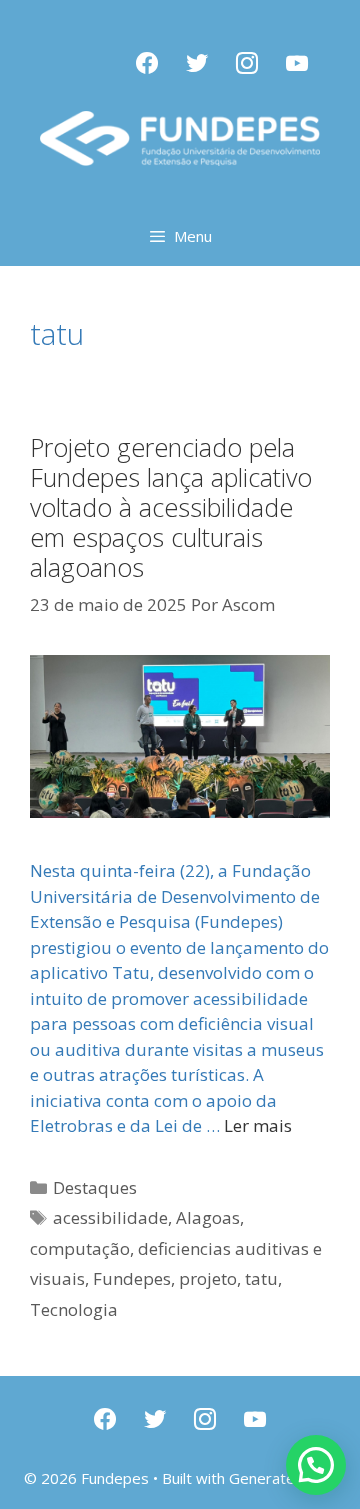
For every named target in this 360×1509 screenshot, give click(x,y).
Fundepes (132, 1278)
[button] (316, 1465)
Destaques (95, 1187)
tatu (261, 1278)
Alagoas (208, 1217)
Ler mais (258, 1125)
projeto (208, 1278)
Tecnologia (74, 1309)
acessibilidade (110, 1217)
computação (80, 1248)
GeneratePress (282, 1478)
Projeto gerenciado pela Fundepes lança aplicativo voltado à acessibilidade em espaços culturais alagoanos (171, 507)
